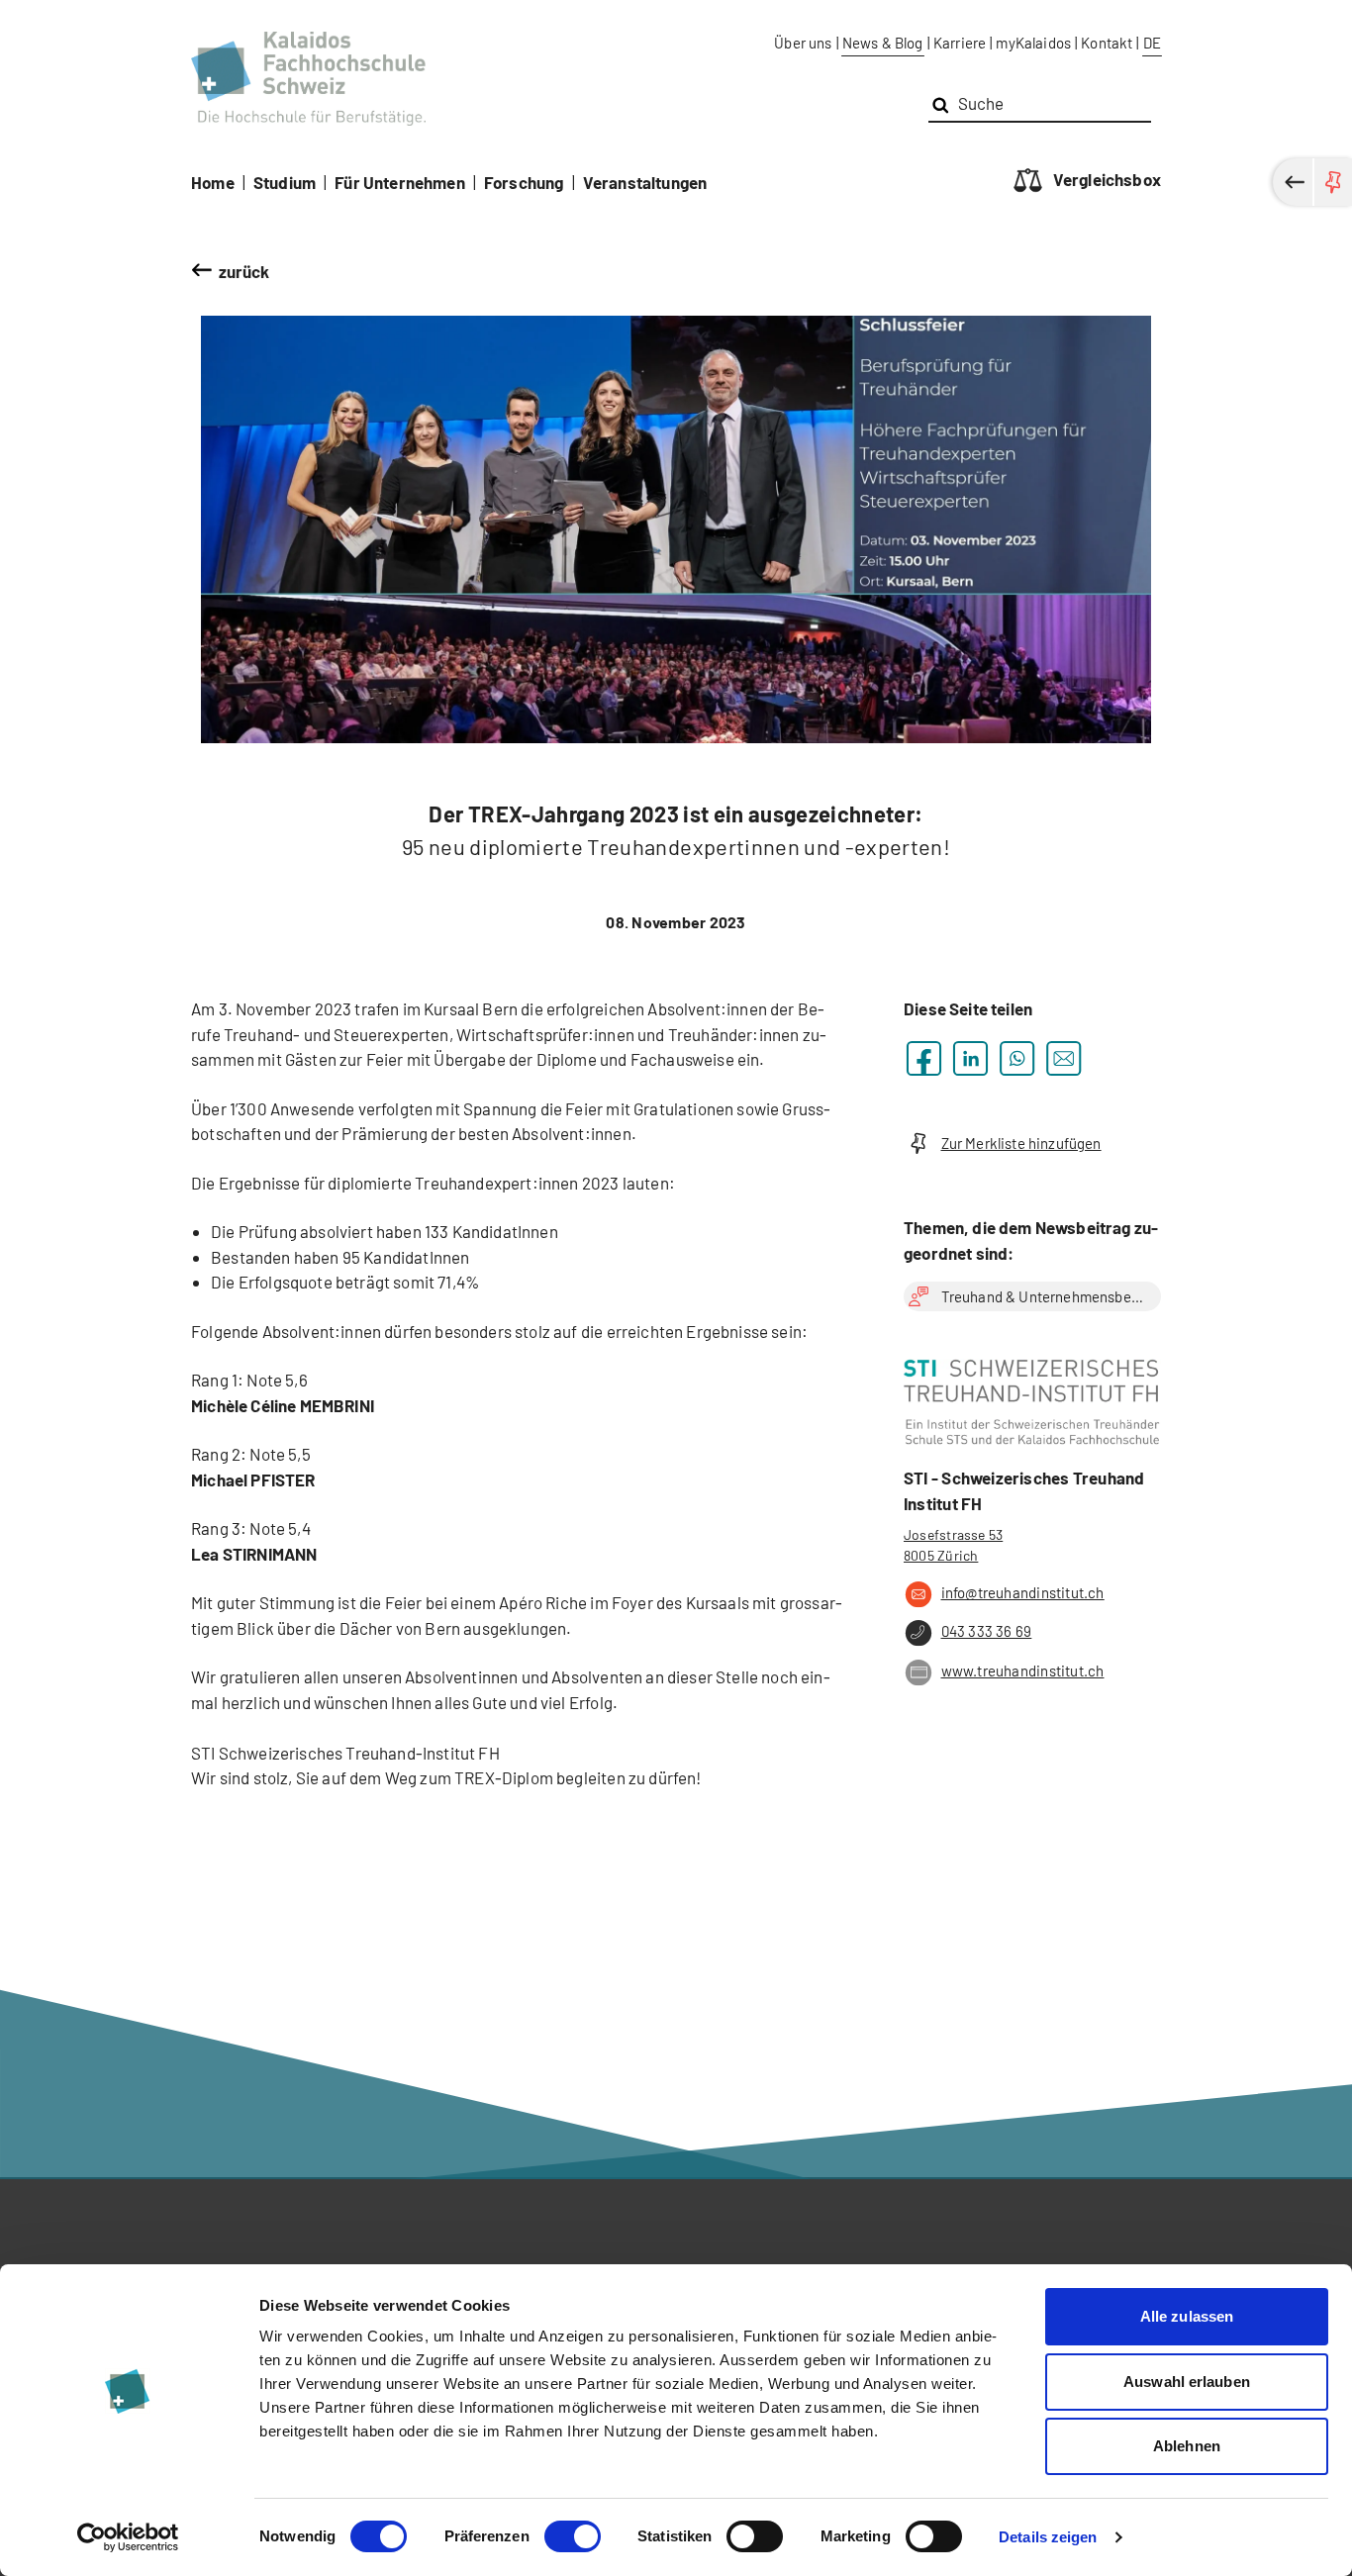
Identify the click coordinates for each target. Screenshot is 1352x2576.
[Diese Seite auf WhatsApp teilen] (1017, 1058)
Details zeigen (1048, 2537)
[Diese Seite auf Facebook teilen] (924, 1058)
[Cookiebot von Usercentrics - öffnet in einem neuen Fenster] (128, 2537)
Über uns (803, 43)
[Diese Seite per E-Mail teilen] (1063, 1058)
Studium (285, 182)
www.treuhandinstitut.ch (1023, 1670)
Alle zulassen (1187, 2316)
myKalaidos (1033, 43)
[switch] (573, 2536)
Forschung (524, 182)
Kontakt (1107, 43)
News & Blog (883, 43)
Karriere (960, 43)
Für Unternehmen (400, 182)
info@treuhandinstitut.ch (1023, 1592)
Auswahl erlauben (1187, 2382)
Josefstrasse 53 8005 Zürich (953, 1545)
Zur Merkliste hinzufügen (1021, 1143)
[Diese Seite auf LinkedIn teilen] (970, 1058)
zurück (244, 271)
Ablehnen (1187, 2446)
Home (213, 182)
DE (1152, 43)
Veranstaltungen (645, 182)
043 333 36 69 (986, 1631)
